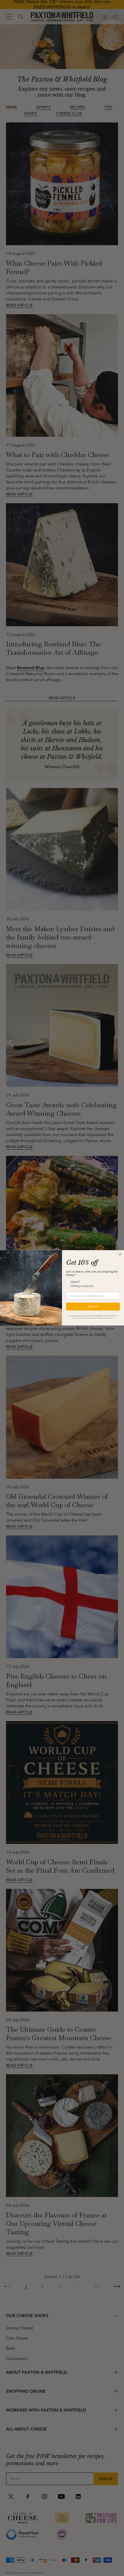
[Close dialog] (120, 1254)
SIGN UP (93, 1307)
